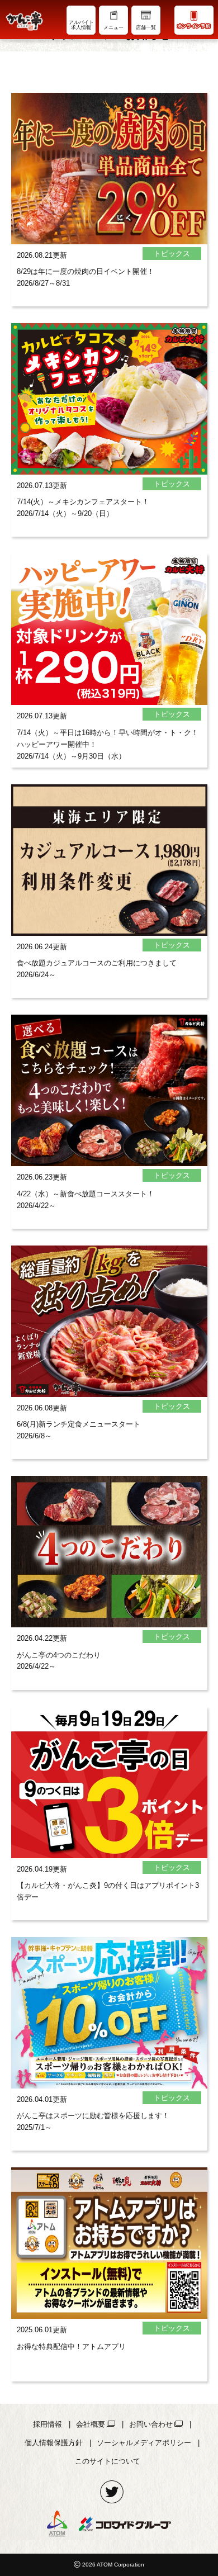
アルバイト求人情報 (81, 25)
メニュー (113, 27)
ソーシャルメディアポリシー (144, 2443)
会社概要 (91, 2424)
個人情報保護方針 (54, 2443)
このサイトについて (108, 2461)
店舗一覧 (146, 27)
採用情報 (48, 2424)
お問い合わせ (151, 2424)
